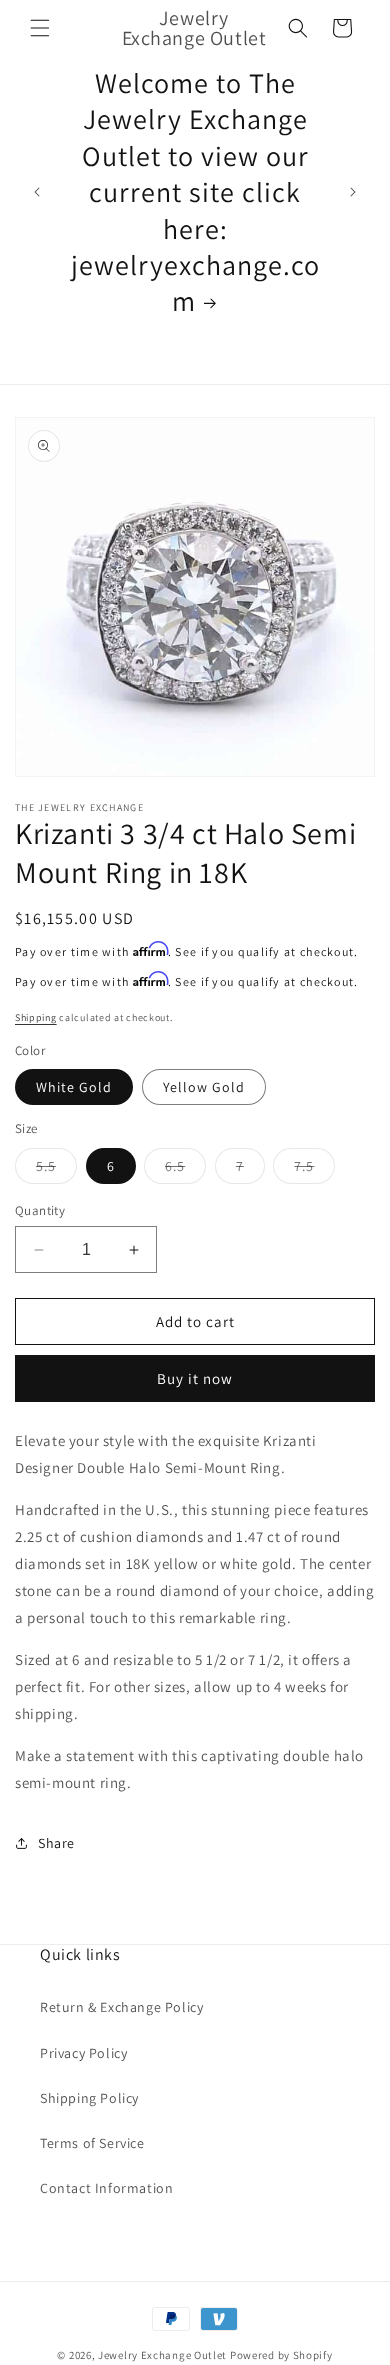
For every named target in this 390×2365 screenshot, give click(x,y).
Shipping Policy (89, 2098)
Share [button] (56, 1843)
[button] (40, 28)
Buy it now (195, 1378)
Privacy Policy (83, 2053)
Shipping (36, 1017)
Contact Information (106, 2188)
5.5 (56, 1170)
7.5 (314, 1170)
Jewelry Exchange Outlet (162, 2355)
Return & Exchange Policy (121, 2007)
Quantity (40, 1210)
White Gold (74, 1087)
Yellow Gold (204, 1087)
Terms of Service (92, 2143)
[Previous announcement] (37, 192)
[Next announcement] (353, 192)
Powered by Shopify (281, 2355)
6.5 (185, 1170)
